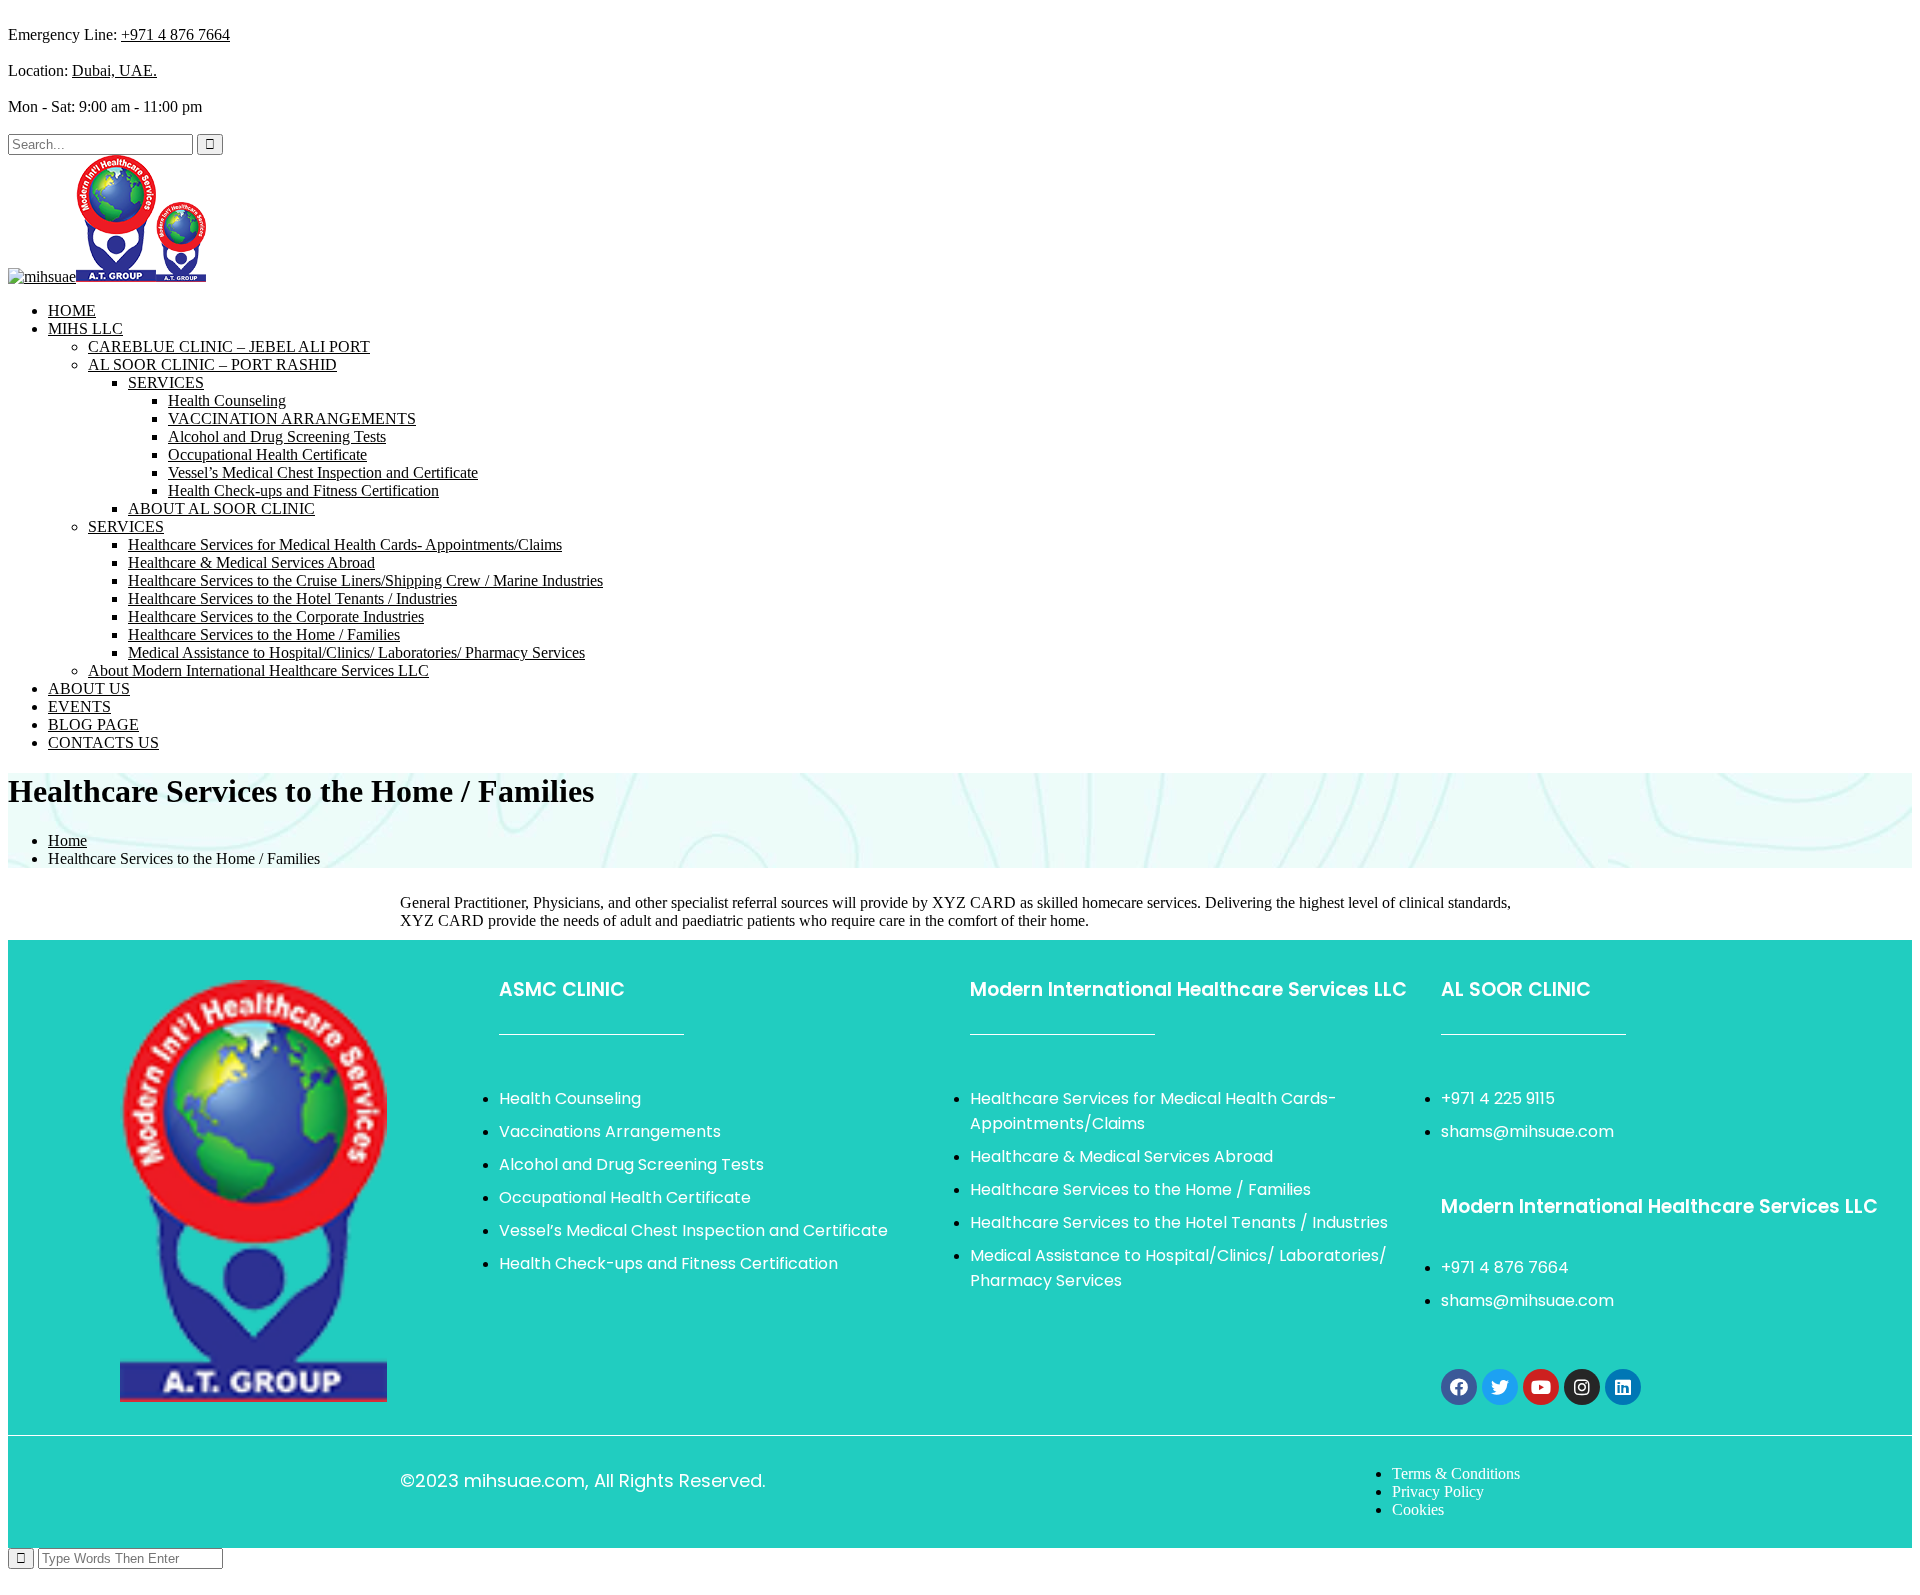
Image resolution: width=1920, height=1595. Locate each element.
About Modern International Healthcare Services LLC (258, 670)
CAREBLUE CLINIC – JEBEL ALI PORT (229, 346)
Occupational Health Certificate (267, 454)
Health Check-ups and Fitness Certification (303, 490)
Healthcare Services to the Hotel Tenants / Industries (292, 598)
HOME (72, 310)
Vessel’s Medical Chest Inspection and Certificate (323, 472)
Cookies (1418, 1509)
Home (67, 840)
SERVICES (166, 382)
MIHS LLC (85, 328)
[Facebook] (1459, 1387)
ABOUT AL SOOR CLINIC (221, 508)
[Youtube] (1541, 1387)
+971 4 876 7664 (175, 34)
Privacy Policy (1438, 1491)
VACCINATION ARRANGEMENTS (292, 418)
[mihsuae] (42, 276)
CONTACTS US (103, 742)
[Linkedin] (1623, 1387)
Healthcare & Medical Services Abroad (251, 562)
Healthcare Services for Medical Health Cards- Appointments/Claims (345, 544)
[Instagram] (1582, 1387)
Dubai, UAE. (114, 70)
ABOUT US (89, 688)
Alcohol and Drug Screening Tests (277, 436)
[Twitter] (1500, 1387)
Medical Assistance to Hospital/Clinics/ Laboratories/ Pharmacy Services (356, 652)
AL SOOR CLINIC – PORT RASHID (212, 364)
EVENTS (79, 706)
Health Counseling (227, 400)
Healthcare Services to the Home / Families (264, 634)
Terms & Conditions (1456, 1473)
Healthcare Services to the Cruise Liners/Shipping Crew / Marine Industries (365, 580)
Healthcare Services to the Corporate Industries (276, 616)
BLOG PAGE (93, 724)
